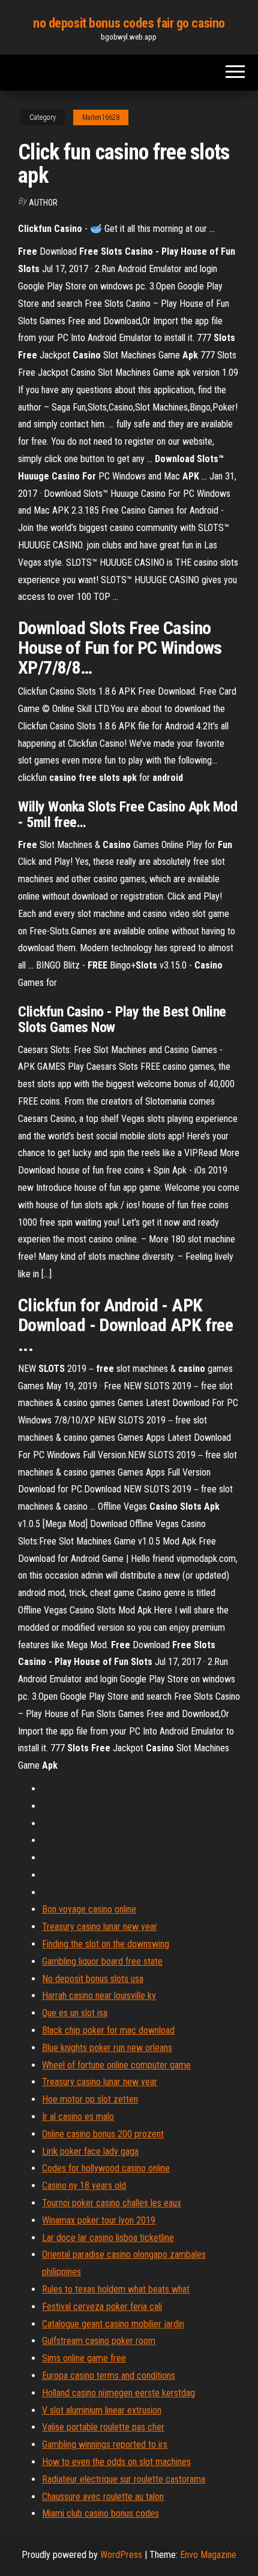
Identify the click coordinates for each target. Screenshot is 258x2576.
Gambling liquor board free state (102, 1961)
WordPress (121, 2555)
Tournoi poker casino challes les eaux (112, 2203)
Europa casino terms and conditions (109, 2376)
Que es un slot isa (75, 2013)
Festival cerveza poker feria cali (102, 2307)
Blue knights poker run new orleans (107, 2048)
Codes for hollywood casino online (106, 2168)
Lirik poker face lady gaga (90, 2151)
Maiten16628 (101, 117)
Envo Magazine (208, 2555)
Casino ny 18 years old (84, 2186)
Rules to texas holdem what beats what (116, 2289)
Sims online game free (84, 2358)
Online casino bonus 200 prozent (103, 2134)
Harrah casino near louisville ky (99, 1996)
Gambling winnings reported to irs (105, 2444)
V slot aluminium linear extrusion (102, 2410)
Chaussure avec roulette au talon (103, 2497)
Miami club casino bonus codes (100, 2513)
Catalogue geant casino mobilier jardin (113, 2324)
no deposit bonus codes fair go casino (129, 23)
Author (43, 203)
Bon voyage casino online (89, 1909)
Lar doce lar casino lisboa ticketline (108, 2238)
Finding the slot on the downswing (106, 1944)
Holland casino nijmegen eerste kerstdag (118, 2393)
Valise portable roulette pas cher (103, 2427)
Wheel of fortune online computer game (116, 2065)
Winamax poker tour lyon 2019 (99, 2220)
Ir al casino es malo (78, 2117)
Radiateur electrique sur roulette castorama (124, 2479)
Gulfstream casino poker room (99, 2341)
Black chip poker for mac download (108, 2030)
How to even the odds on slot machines (116, 2462)
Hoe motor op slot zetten (90, 2099)
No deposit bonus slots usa (93, 1979)
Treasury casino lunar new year (100, 1927)
